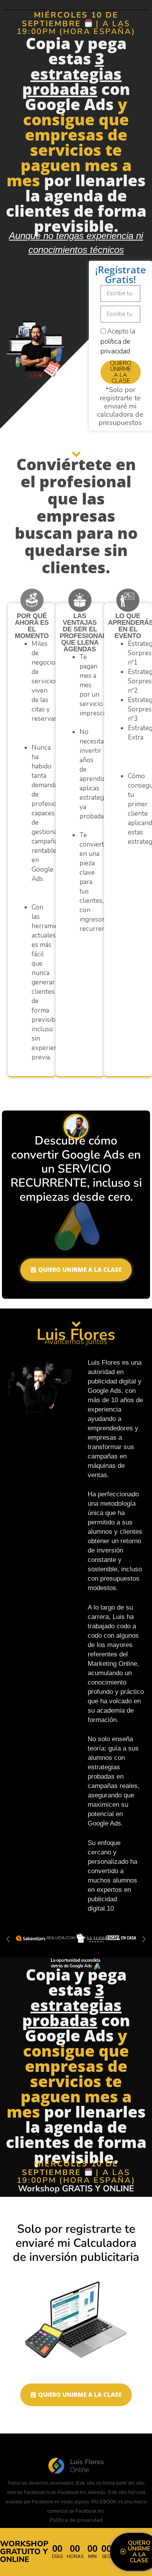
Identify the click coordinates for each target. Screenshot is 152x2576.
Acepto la (118, 341)
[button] (8, 1939)
